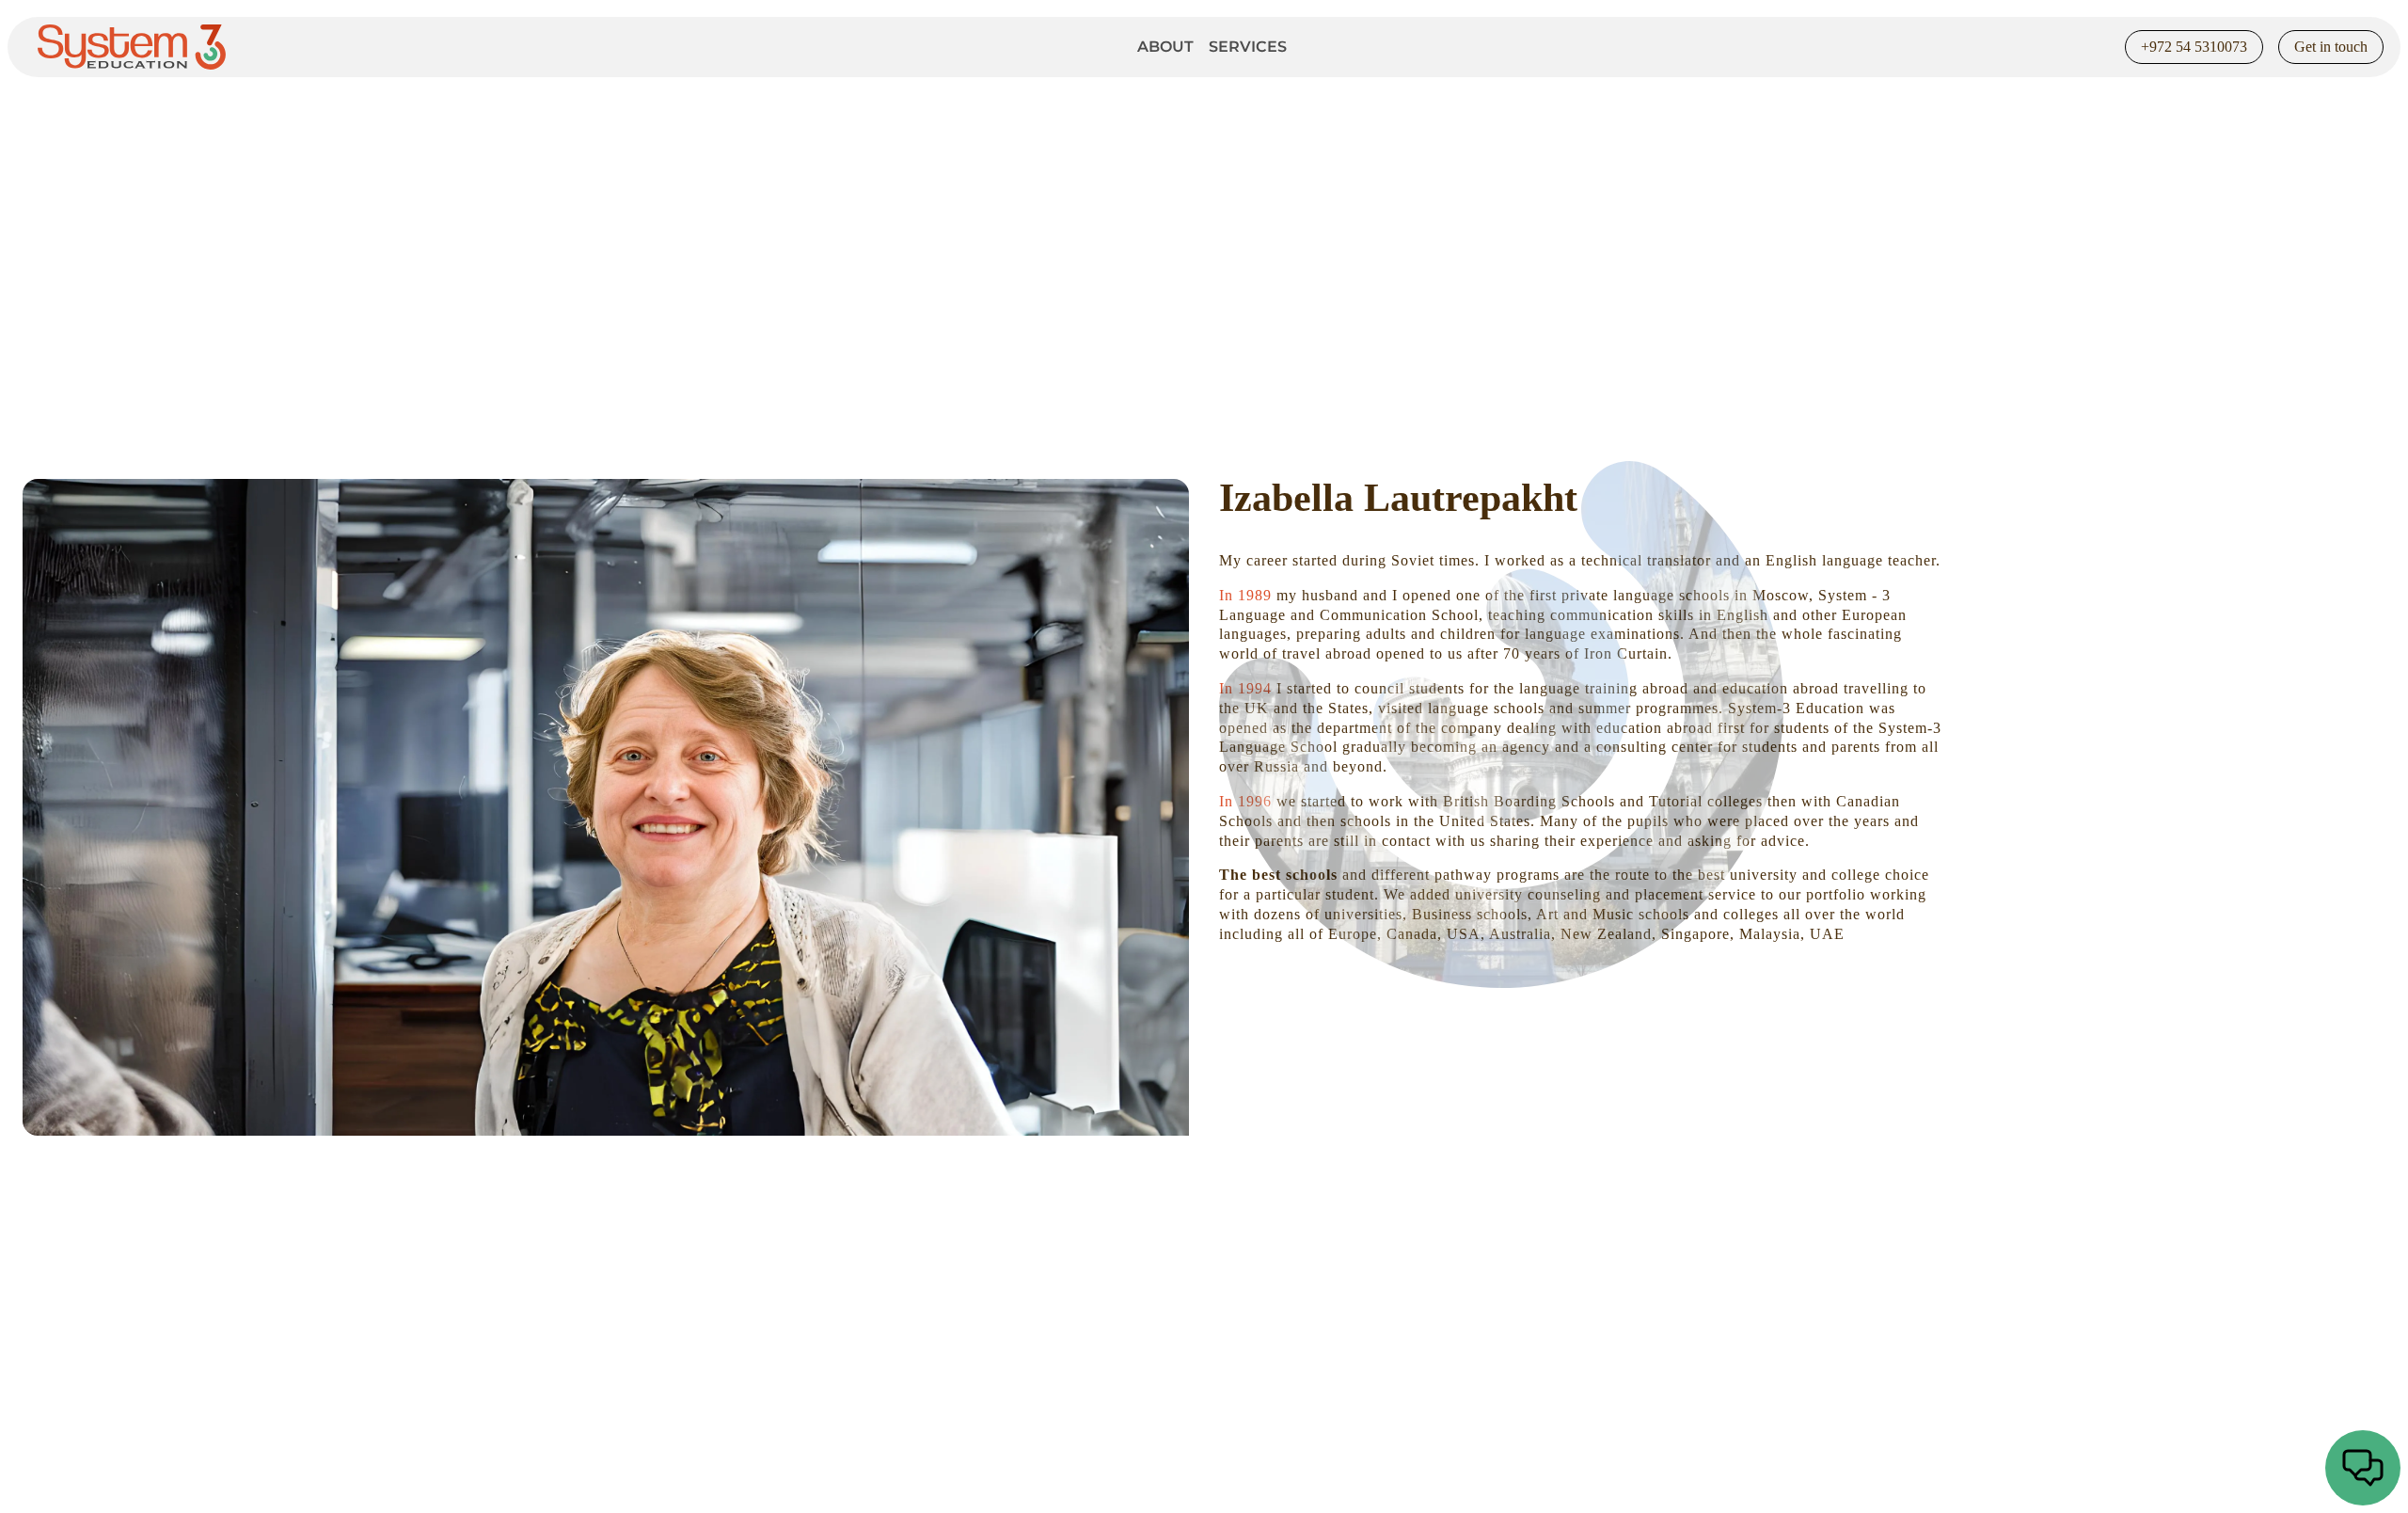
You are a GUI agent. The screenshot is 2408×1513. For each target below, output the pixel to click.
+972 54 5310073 (2194, 47)
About (1165, 47)
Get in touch (2331, 47)
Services (1248, 47)
